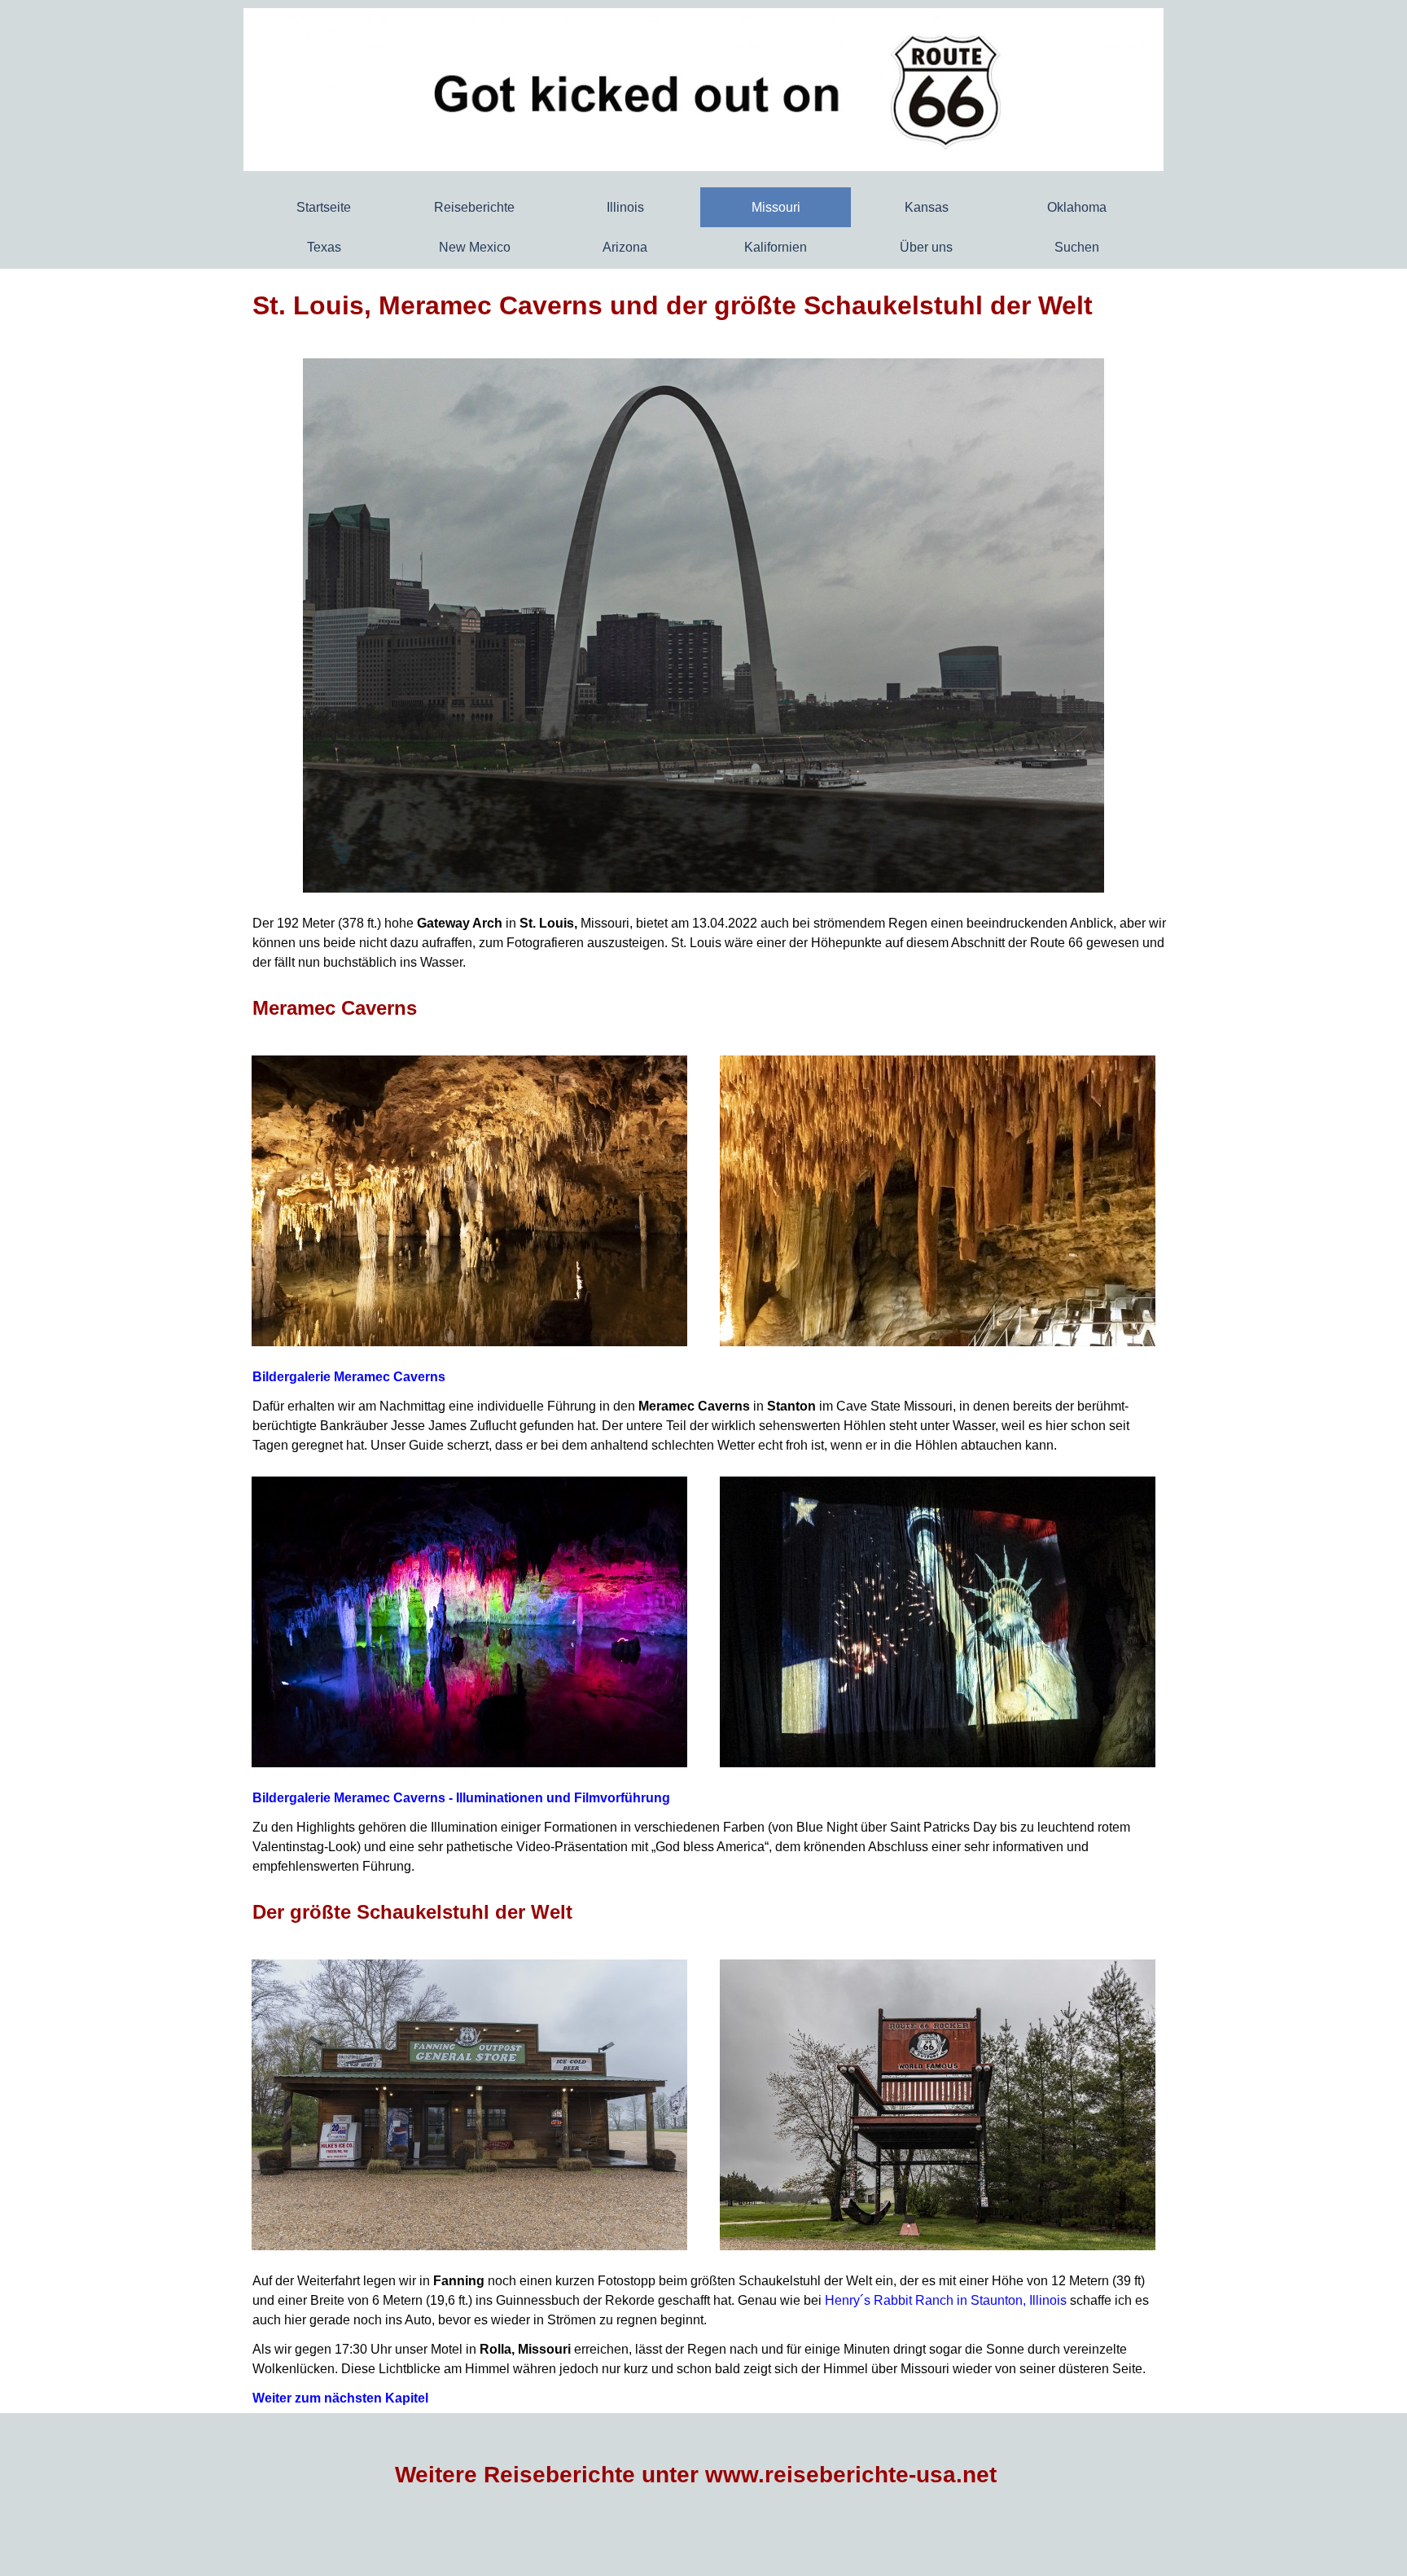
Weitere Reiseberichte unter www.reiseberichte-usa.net (696, 2475)
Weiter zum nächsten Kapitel (340, 2398)
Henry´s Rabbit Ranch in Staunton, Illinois (946, 2300)
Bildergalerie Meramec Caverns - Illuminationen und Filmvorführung (461, 1798)
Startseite (324, 207)
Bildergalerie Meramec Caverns (349, 1377)
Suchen (1077, 247)
